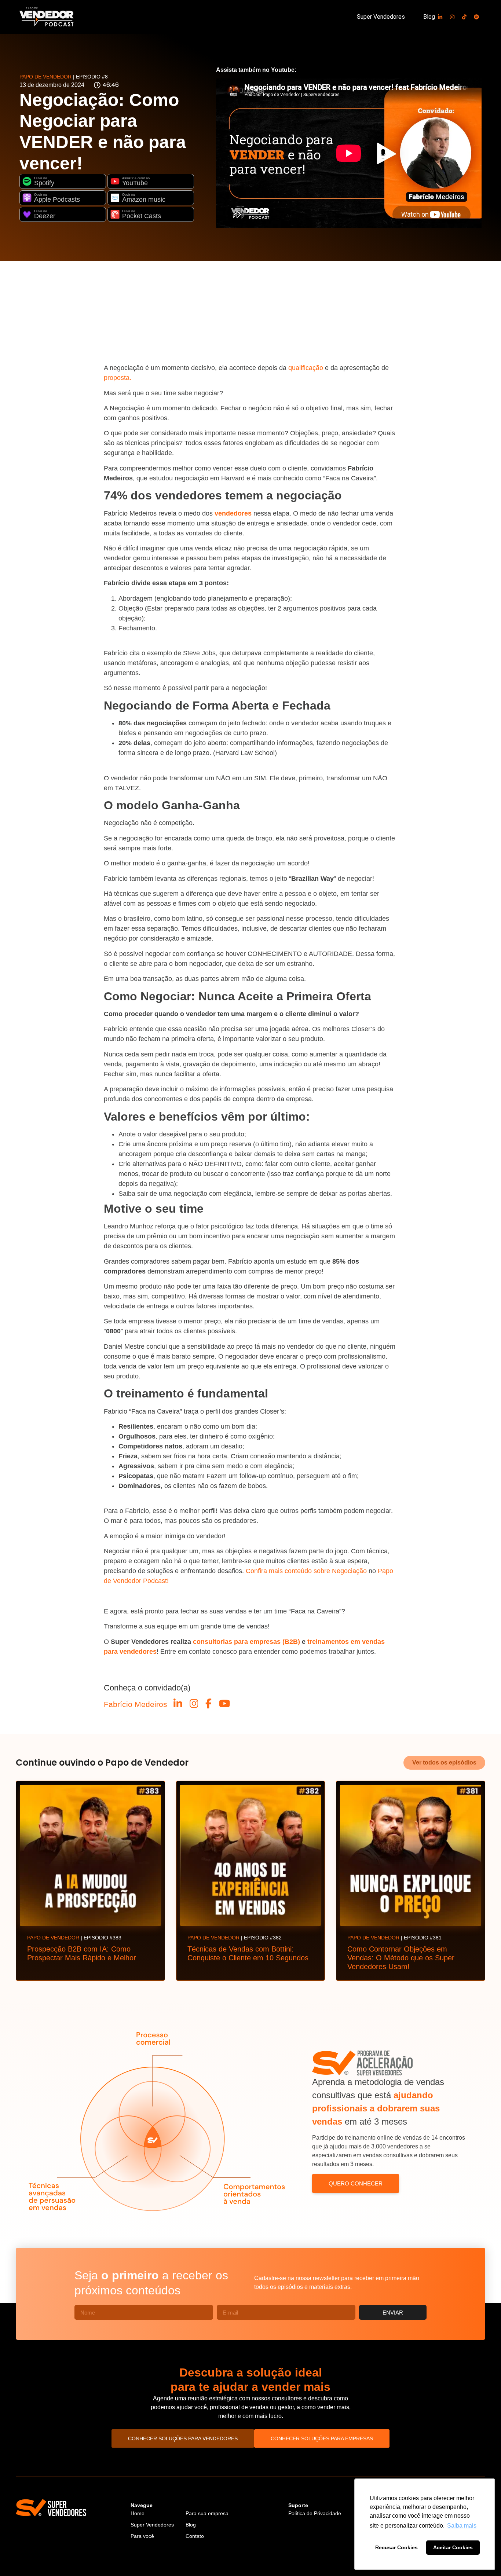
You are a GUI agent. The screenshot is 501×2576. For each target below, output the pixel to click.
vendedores (233, 513)
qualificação (306, 368)
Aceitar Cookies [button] (453, 2547)
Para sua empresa (207, 2513)
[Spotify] (476, 17)
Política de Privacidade (315, 2513)
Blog (429, 17)
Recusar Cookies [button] (396, 2547)
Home (138, 2513)
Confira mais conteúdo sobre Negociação (306, 1571)
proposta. (118, 378)
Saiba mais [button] (462, 2526)
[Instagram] (452, 17)
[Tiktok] (464, 17)
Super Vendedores (381, 17)
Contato (195, 2536)
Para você (142, 2536)
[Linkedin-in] (440, 17)
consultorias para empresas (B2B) (246, 1642)
